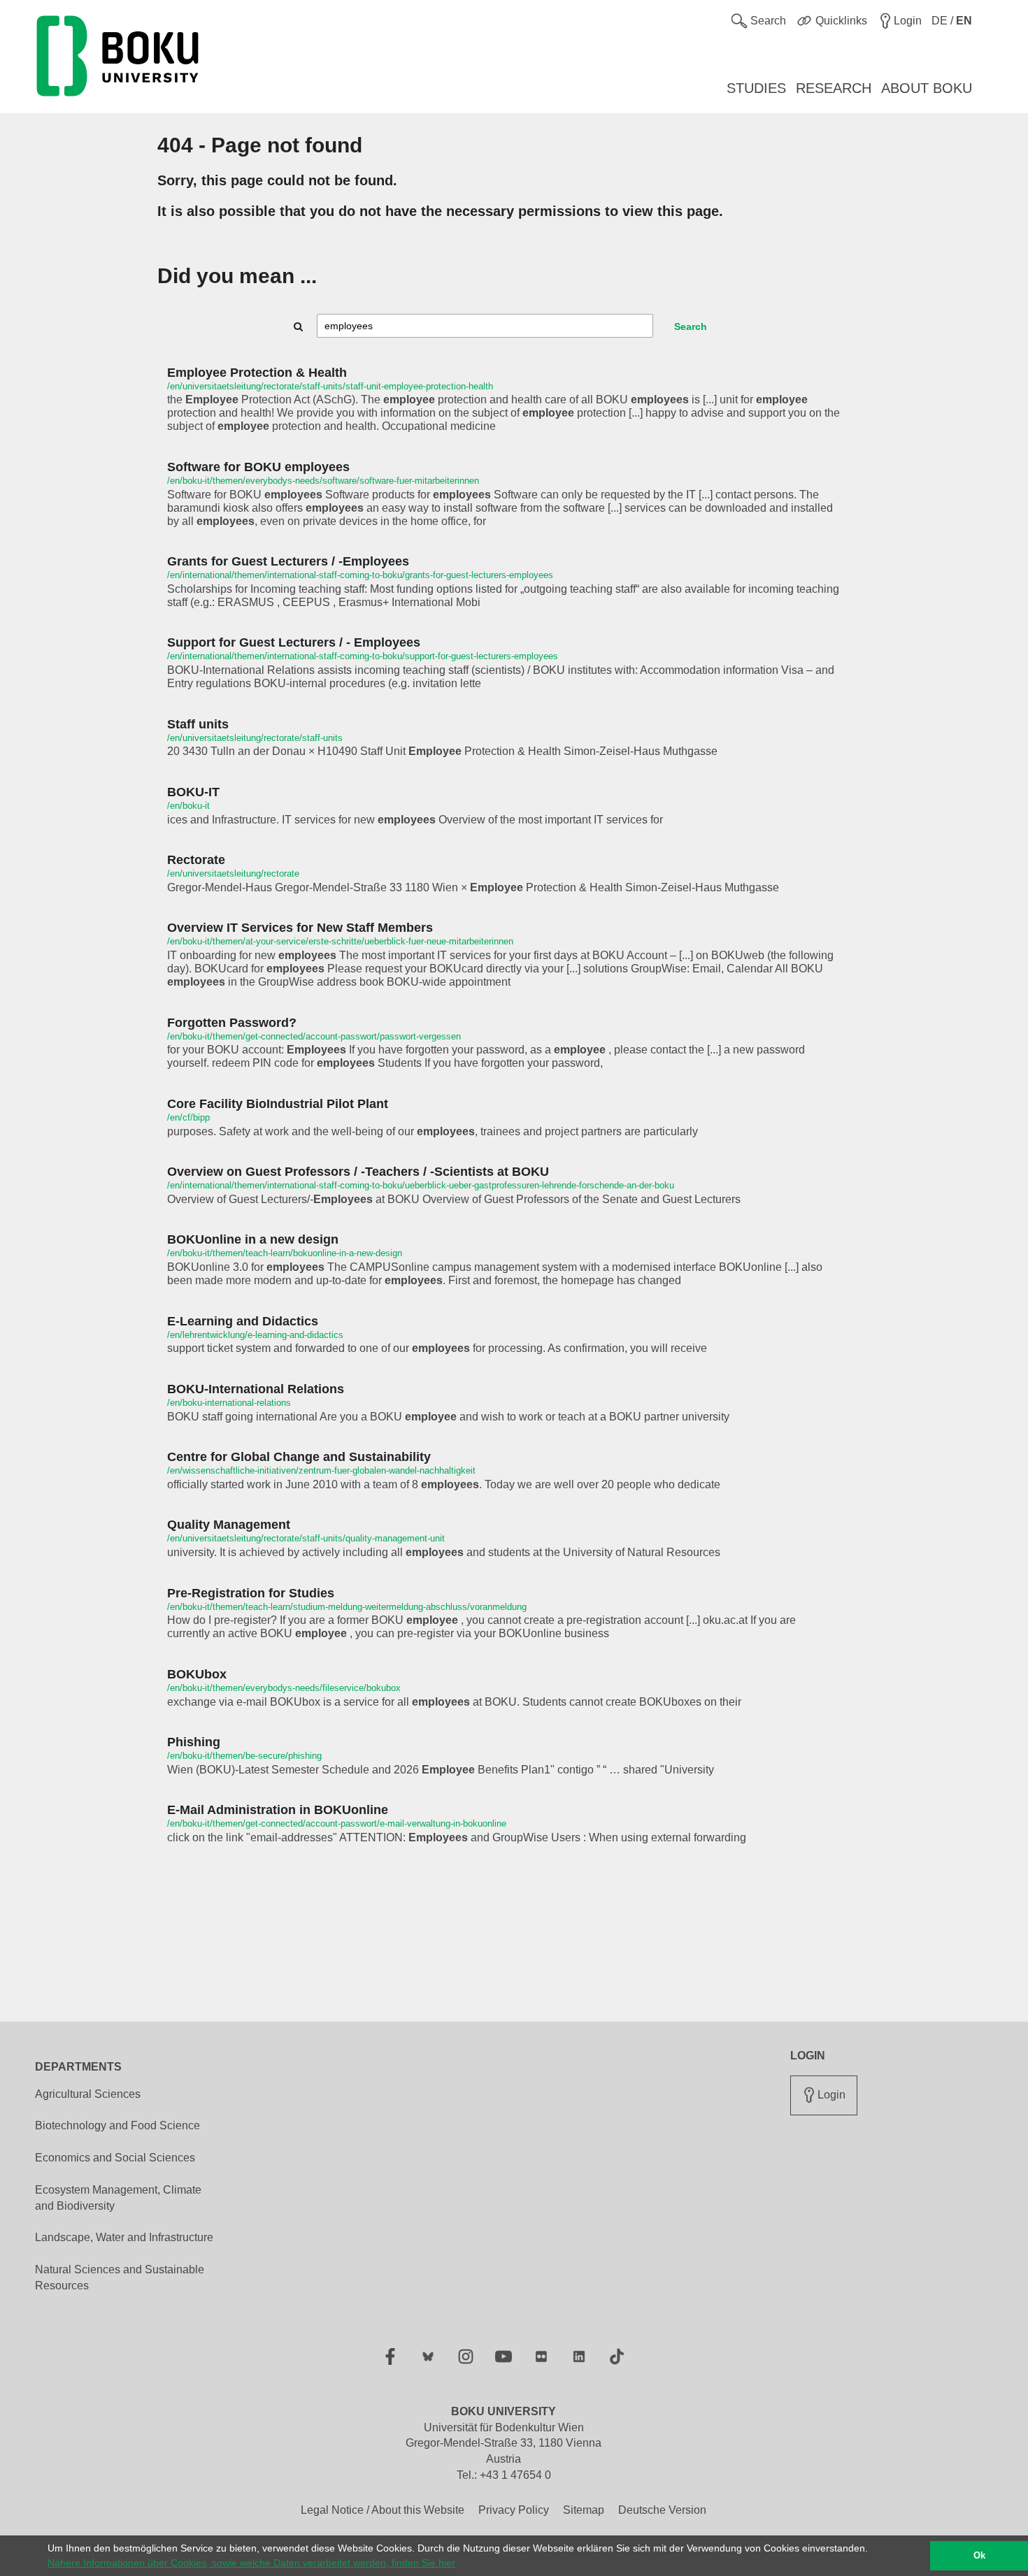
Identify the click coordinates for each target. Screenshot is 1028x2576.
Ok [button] (979, 2556)
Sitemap (584, 2510)
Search (691, 326)
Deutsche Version (662, 2510)
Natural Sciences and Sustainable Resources (120, 2278)
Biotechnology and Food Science (117, 2125)
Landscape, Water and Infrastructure (124, 2237)
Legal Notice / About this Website (383, 2510)
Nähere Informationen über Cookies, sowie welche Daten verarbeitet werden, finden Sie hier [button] (251, 2563)
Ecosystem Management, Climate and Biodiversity (118, 2198)
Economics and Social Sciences (115, 2158)
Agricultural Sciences (88, 2094)
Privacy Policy (514, 2510)
